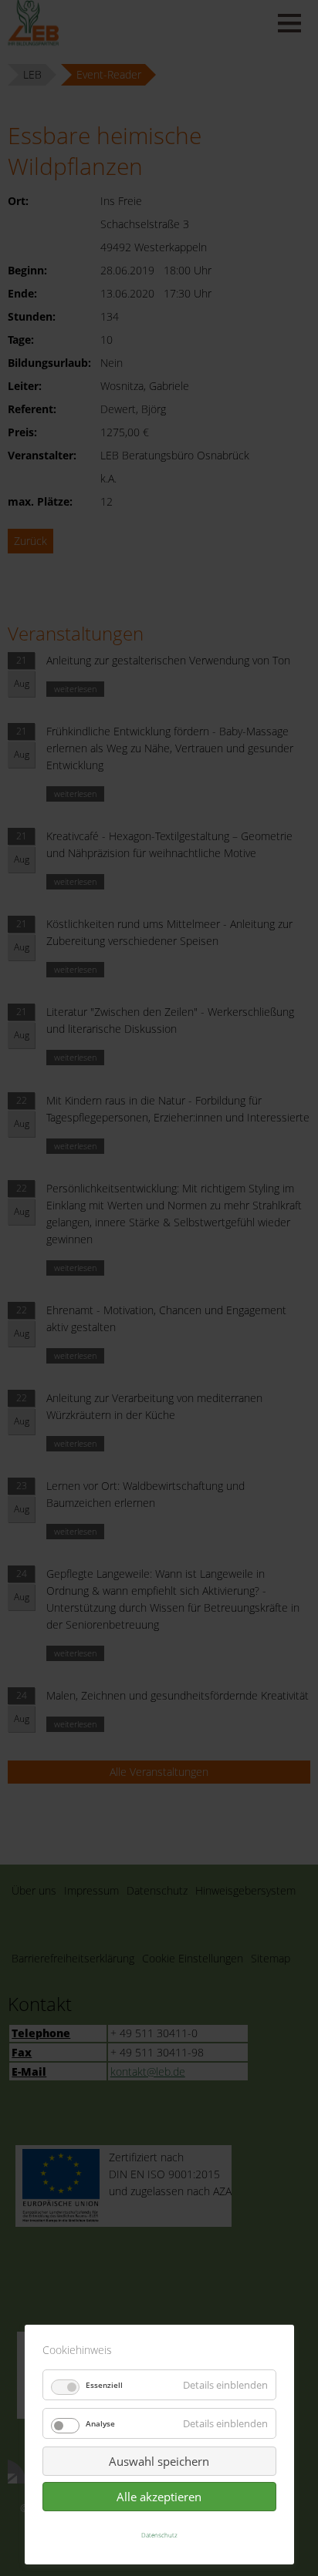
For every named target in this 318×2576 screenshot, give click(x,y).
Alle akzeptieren (159, 2497)
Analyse (100, 2423)
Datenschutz (159, 2535)
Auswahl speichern (159, 2461)
